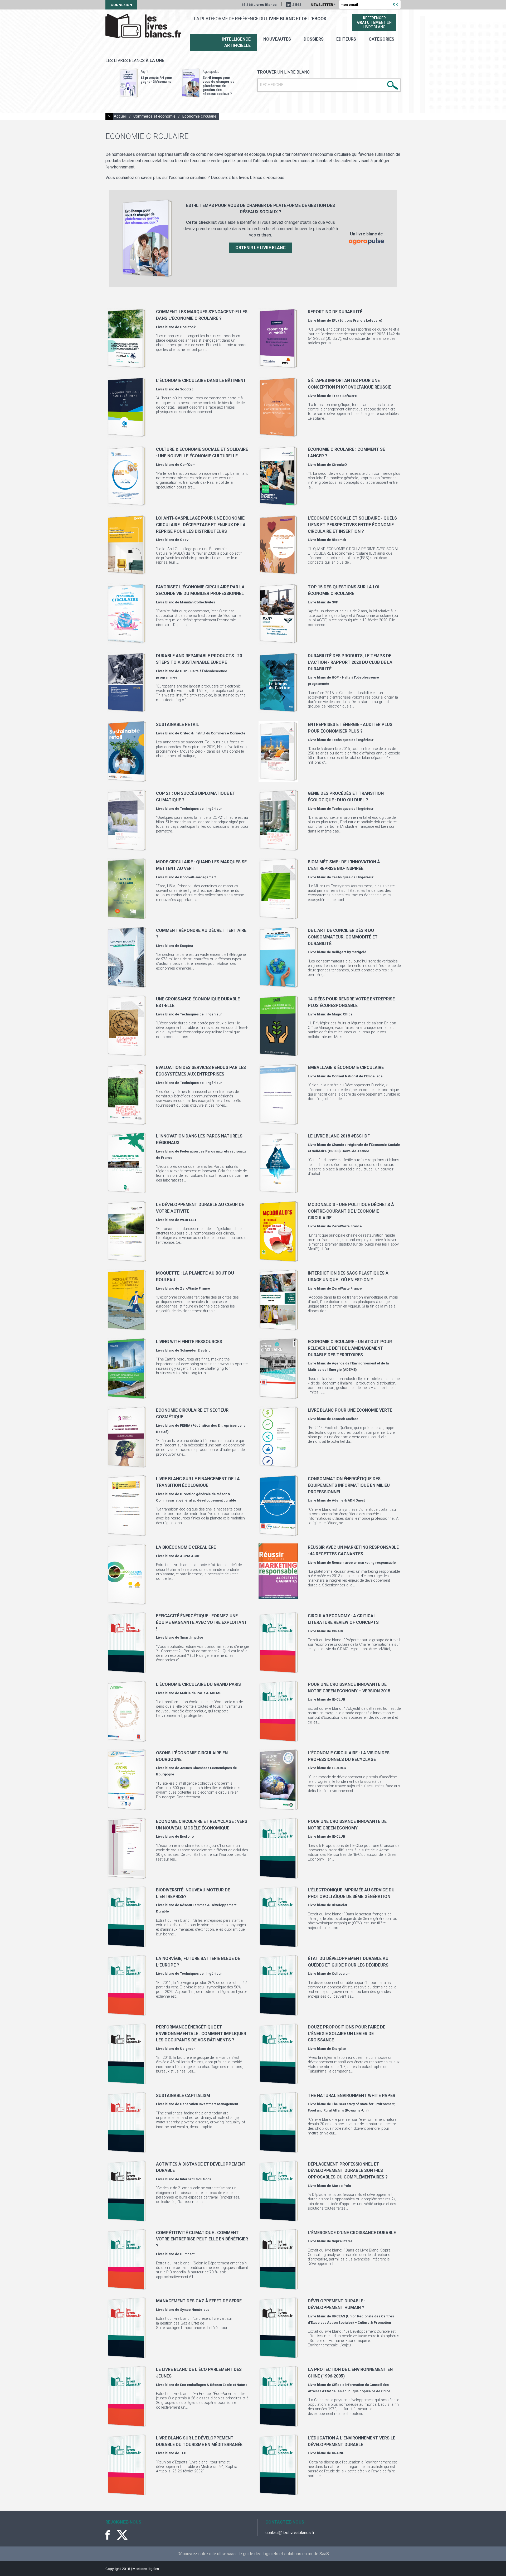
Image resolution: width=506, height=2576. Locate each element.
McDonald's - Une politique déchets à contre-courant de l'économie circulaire (351, 1211)
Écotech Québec (345, 1419)
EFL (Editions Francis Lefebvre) (357, 320)
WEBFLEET (188, 1220)
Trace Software (344, 396)
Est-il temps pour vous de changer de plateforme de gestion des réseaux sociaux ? (219, 86)
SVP (335, 602)
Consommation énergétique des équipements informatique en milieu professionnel (349, 1485)
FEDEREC (339, 1768)
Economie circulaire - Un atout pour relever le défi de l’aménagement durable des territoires (350, 1348)
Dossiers (314, 39)
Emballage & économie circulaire (346, 1067)
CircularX (340, 465)
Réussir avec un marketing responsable (364, 1563)
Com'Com (188, 465)
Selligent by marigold (349, 952)
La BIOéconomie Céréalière (186, 1547)
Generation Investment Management (209, 2104)
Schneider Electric (195, 1350)
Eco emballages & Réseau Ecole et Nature (214, 2385)
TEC (183, 2453)
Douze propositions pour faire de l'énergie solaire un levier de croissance (347, 2033)
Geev (184, 540)
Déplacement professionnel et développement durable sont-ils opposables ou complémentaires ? (348, 2171)
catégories (381, 39)
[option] (146, 83)
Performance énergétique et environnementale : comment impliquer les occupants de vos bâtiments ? (201, 2033)
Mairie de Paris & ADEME (201, 1693)
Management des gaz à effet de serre (199, 2301)
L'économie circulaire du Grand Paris (198, 1684)
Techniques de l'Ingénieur (353, 740)
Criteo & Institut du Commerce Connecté (213, 733)
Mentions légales (146, 2569)
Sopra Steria (342, 2241)
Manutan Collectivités (198, 602)
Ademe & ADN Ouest (348, 1500)
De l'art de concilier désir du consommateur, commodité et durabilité (343, 937)
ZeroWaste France (347, 1226)
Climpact (187, 2254)
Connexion (121, 5)
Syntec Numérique (195, 2310)
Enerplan (339, 2049)
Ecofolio (187, 1836)
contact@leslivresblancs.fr (290, 2533)
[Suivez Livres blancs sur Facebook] (111, 2535)
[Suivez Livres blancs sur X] (122, 2535)
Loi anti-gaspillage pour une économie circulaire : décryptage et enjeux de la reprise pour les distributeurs (201, 525)
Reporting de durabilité (335, 312)
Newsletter (323, 4)
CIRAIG (337, 1631)
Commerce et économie (154, 116)
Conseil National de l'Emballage (357, 1076)
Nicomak (339, 540)
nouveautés (277, 39)
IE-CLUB (339, 1699)
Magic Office (342, 1014)
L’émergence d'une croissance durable (352, 2233)
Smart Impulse (192, 1637)
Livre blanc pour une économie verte (350, 1410)
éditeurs (346, 39)
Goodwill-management (198, 877)
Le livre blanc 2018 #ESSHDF (339, 1136)
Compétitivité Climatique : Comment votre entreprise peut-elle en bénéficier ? (202, 2239)
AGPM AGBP (190, 1556)
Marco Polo (341, 2186)
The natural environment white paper (352, 2096)
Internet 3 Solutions (196, 2179)
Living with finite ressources (189, 1342)
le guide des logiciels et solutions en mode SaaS (284, 2554)
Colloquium (341, 1974)
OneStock (188, 327)
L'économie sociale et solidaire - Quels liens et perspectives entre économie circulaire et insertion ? (352, 525)
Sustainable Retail (177, 725)
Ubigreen (188, 2049)
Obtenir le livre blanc (261, 248)
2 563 (297, 4)
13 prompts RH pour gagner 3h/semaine (156, 80)
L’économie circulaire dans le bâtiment (201, 381)
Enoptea (186, 946)
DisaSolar (340, 1905)
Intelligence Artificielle (236, 42)
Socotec (187, 389)
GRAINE (338, 2453)
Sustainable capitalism (183, 2096)
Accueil (120, 116)
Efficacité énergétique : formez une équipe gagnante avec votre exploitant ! (202, 1622)
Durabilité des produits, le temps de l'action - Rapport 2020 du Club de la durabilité (350, 662)
